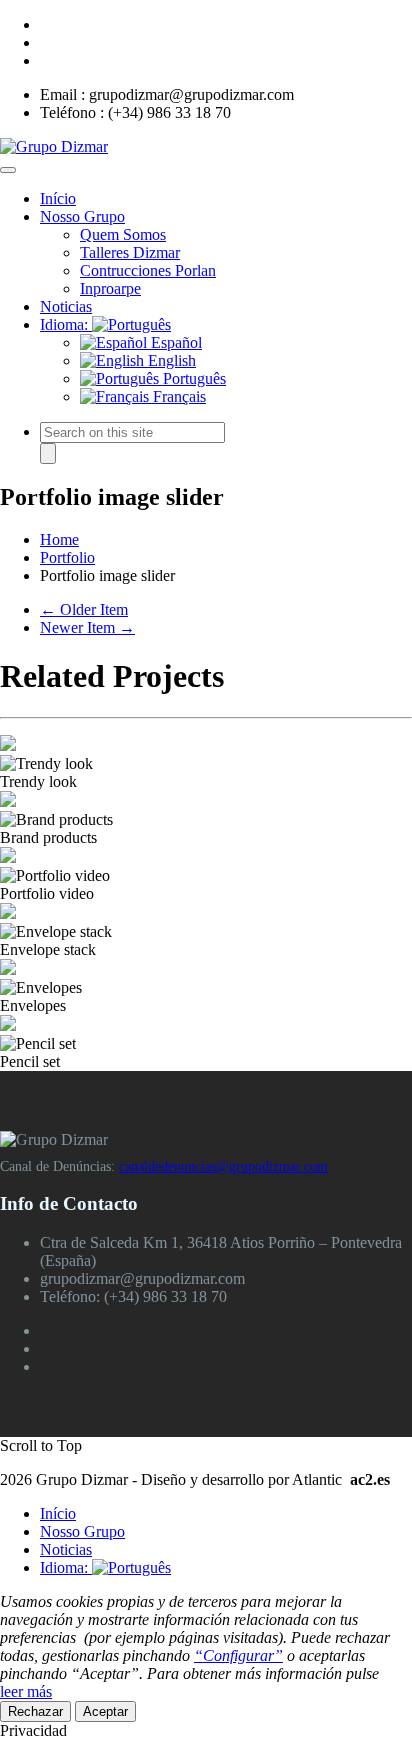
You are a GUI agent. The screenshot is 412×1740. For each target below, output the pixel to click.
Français (177, 396)
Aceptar (105, 1711)
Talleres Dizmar (130, 252)
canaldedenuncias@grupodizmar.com (223, 1166)
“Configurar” (238, 1655)
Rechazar (35, 1711)
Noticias (66, 306)
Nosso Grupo (82, 216)
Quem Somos (123, 234)
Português (192, 378)
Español (174, 342)
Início (58, 198)
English (170, 360)
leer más (26, 1691)
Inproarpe (110, 288)
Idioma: (66, 324)
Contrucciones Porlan (148, 270)
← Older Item (84, 609)
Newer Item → (87, 627)
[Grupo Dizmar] (54, 146)
